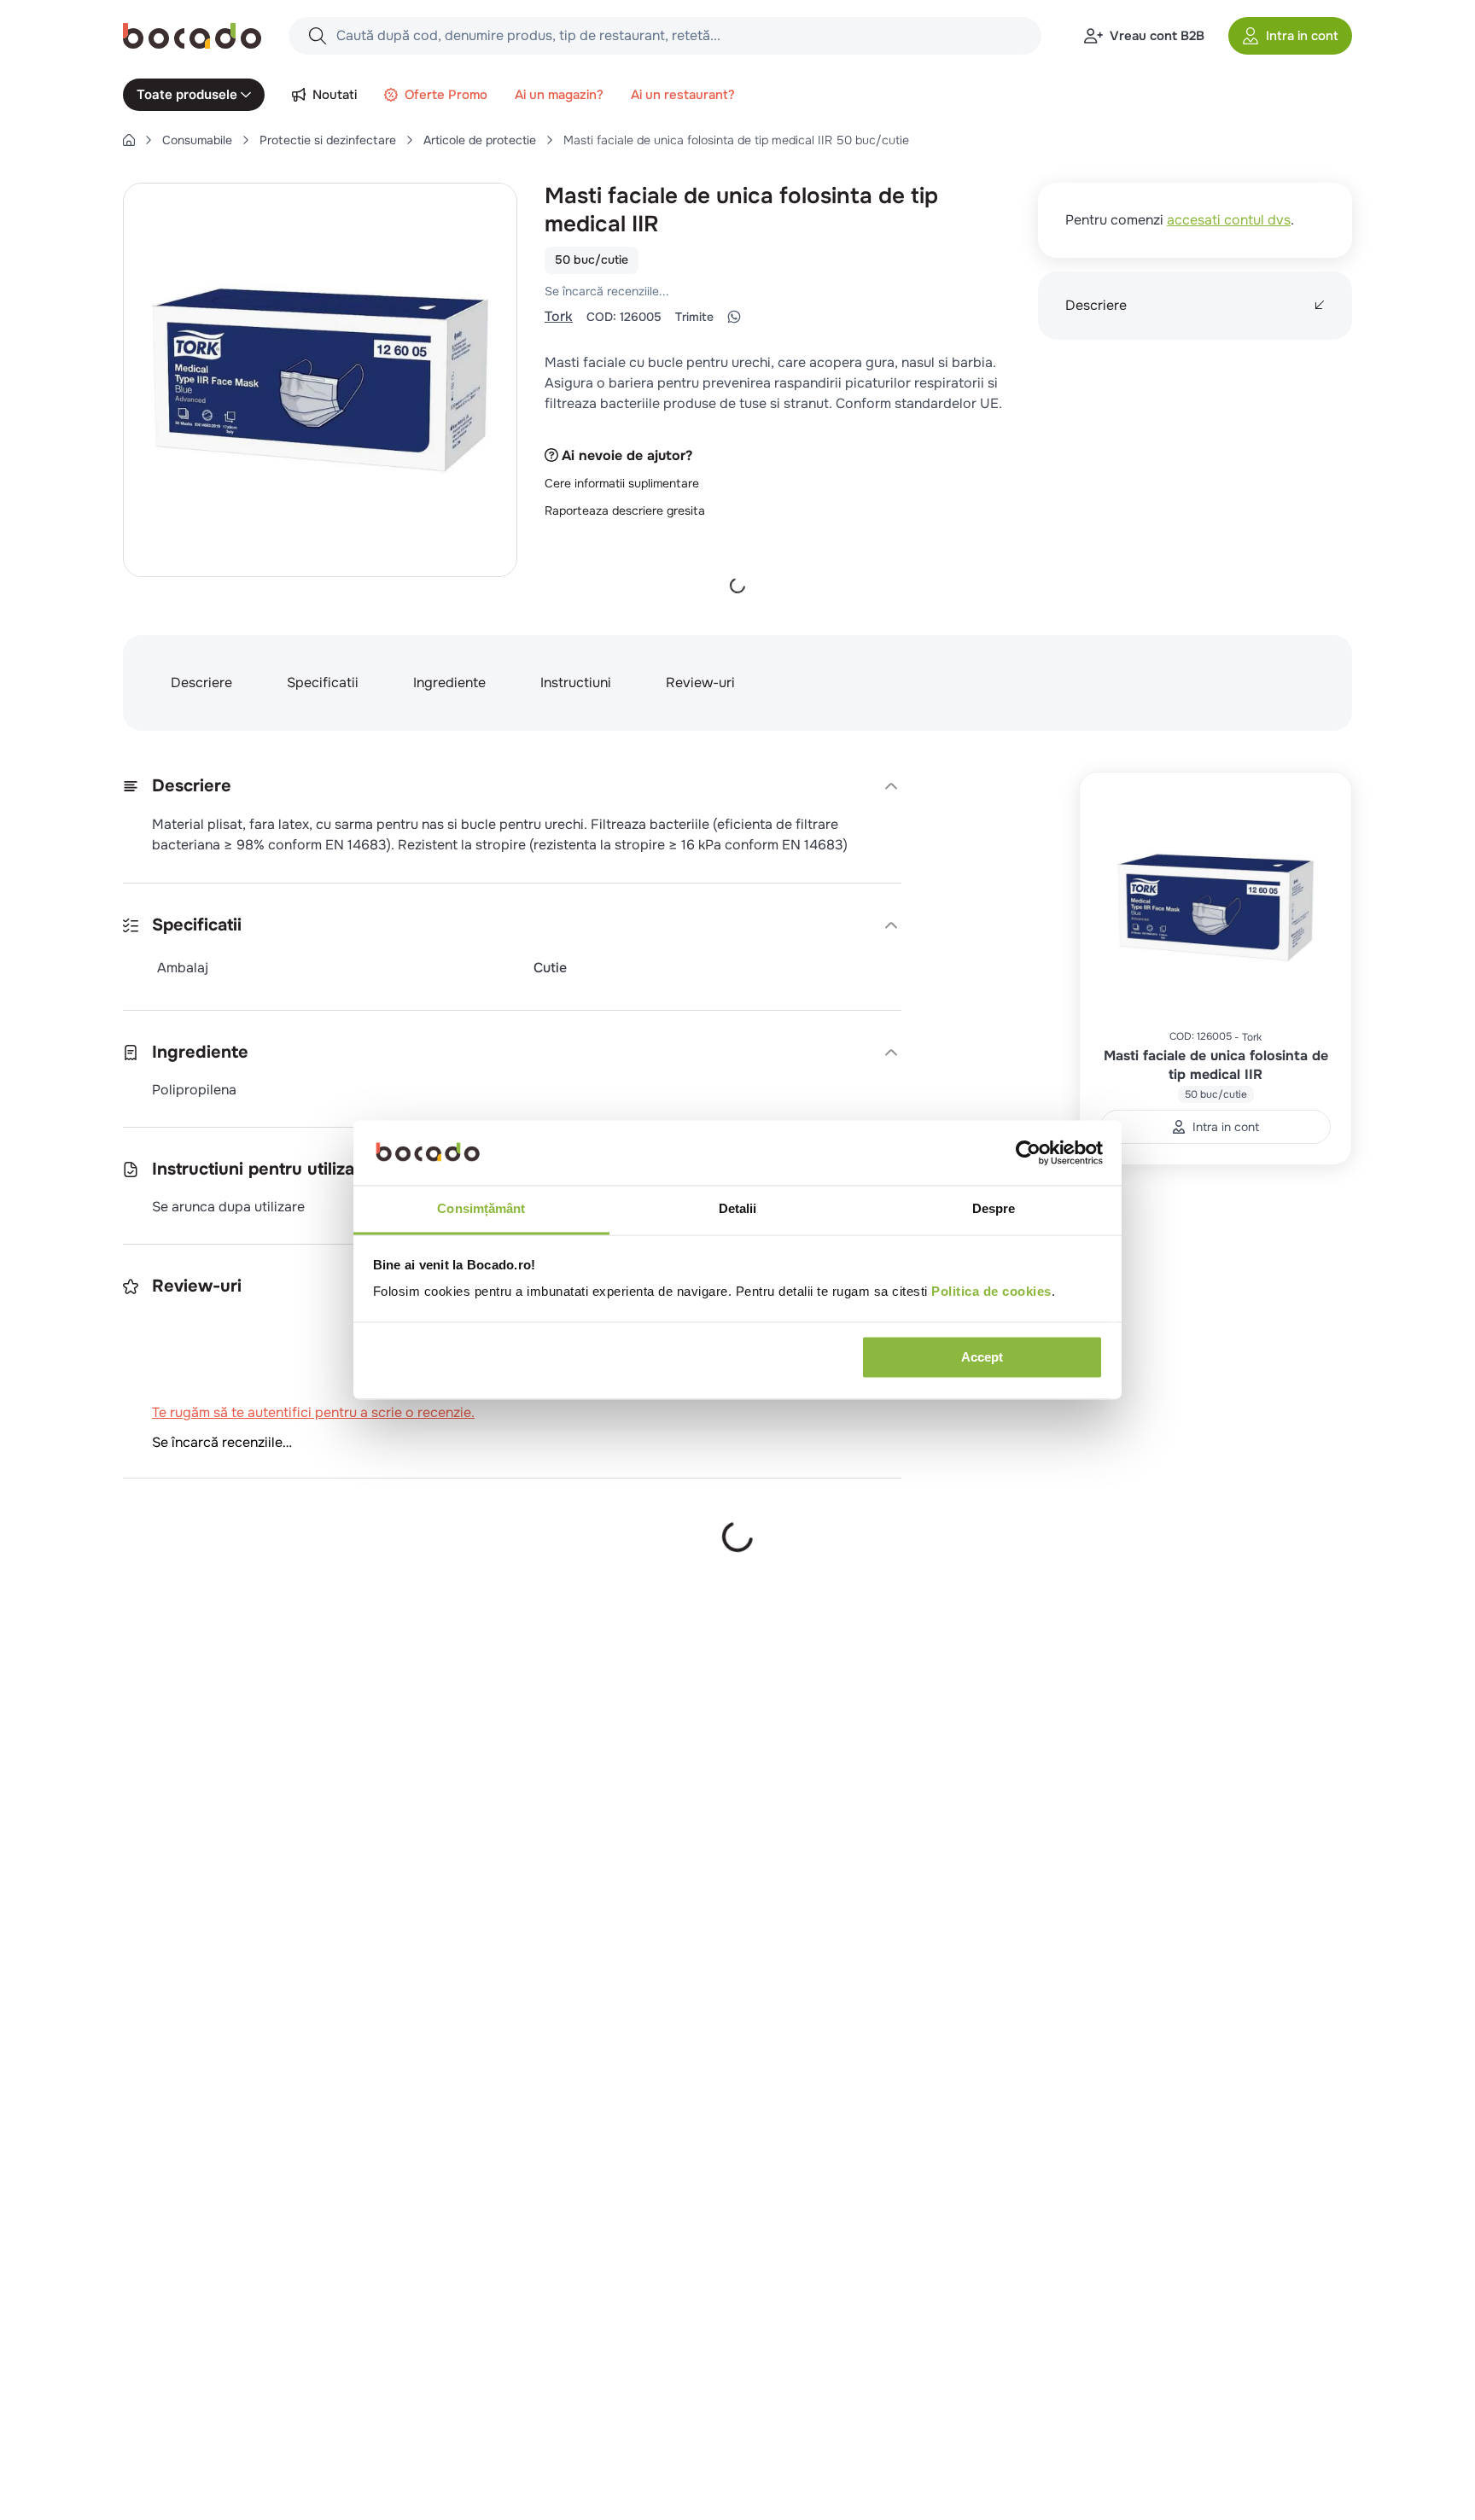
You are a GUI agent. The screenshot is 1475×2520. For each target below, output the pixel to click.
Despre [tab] (994, 1209)
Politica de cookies (991, 1292)
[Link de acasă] (129, 140)
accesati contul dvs (1229, 220)
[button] (1290, 36)
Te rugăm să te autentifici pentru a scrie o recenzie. (767, 291)
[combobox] (665, 36)
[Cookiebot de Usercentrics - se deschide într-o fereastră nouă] (1028, 1153)
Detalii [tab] (738, 1209)
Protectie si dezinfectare (328, 140)
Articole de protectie (480, 140)
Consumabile (197, 140)
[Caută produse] (318, 36)
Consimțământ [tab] (481, 1209)
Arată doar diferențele (208, 1631)
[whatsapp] (734, 317)
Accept (982, 1358)
